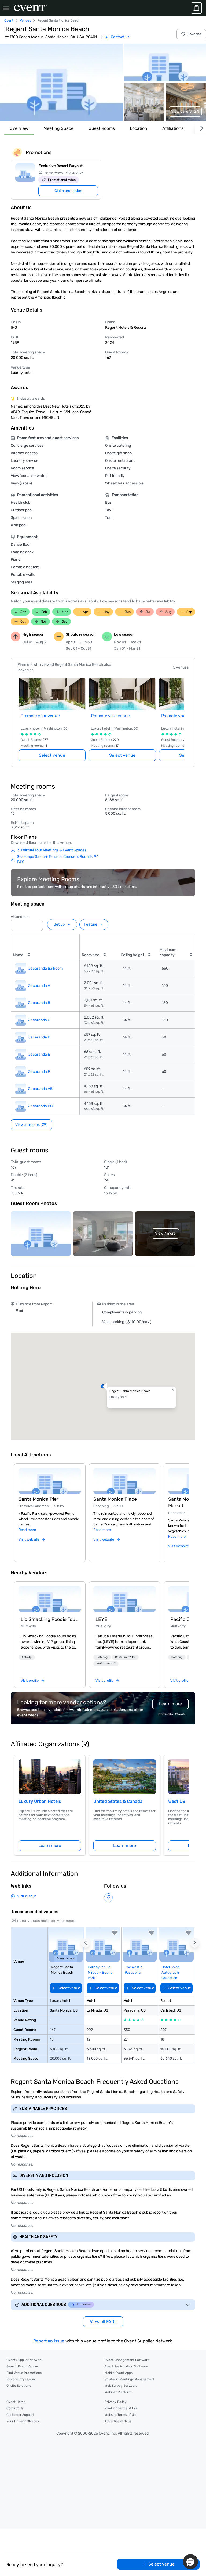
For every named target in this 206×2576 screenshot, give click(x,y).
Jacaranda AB (40, 1089)
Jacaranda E (39, 1054)
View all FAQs (103, 2322)
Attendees (20, 917)
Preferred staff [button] (106, 1664)
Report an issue (49, 2341)
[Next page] (181, 713)
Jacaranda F (39, 1072)
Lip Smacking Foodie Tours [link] (50, 1619)
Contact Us (15, 2408)
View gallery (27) (185, 111)
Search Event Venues (23, 2366)
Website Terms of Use (121, 2415)
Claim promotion (68, 191)
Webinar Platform (118, 2392)
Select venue (52, 755)
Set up (59, 924)
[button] (61, 82)
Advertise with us (118, 2421)
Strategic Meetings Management (130, 2379)
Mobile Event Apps (119, 2373)
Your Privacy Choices (23, 2421)
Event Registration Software (126, 2366)
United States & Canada (118, 1801)
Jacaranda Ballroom (45, 968)
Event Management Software (127, 2360)
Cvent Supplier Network (24, 2360)
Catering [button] (102, 1657)
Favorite (194, 34)
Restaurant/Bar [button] (125, 1657)
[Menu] (6, 8)
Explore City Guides (21, 2379)
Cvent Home (16, 2402)
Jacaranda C (39, 1020)
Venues (25, 20)
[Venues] (196, 8)
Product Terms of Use (121, 2408)
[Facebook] (108, 1898)
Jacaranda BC (40, 1106)
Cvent (9, 20)
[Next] (201, 128)
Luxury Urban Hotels (40, 1801)
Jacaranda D (39, 1037)
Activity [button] (27, 1657)
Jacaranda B (39, 1003)
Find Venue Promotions (24, 2373)
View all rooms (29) (31, 1125)
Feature (91, 924)
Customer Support (20, 2415)
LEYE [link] (101, 1619)
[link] (50, 1599)
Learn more (50, 1846)
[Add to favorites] (115, 1933)
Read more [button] (27, 1530)
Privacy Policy (116, 2402)
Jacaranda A (39, 986)
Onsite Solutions (19, 2386)
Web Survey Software (121, 2386)
